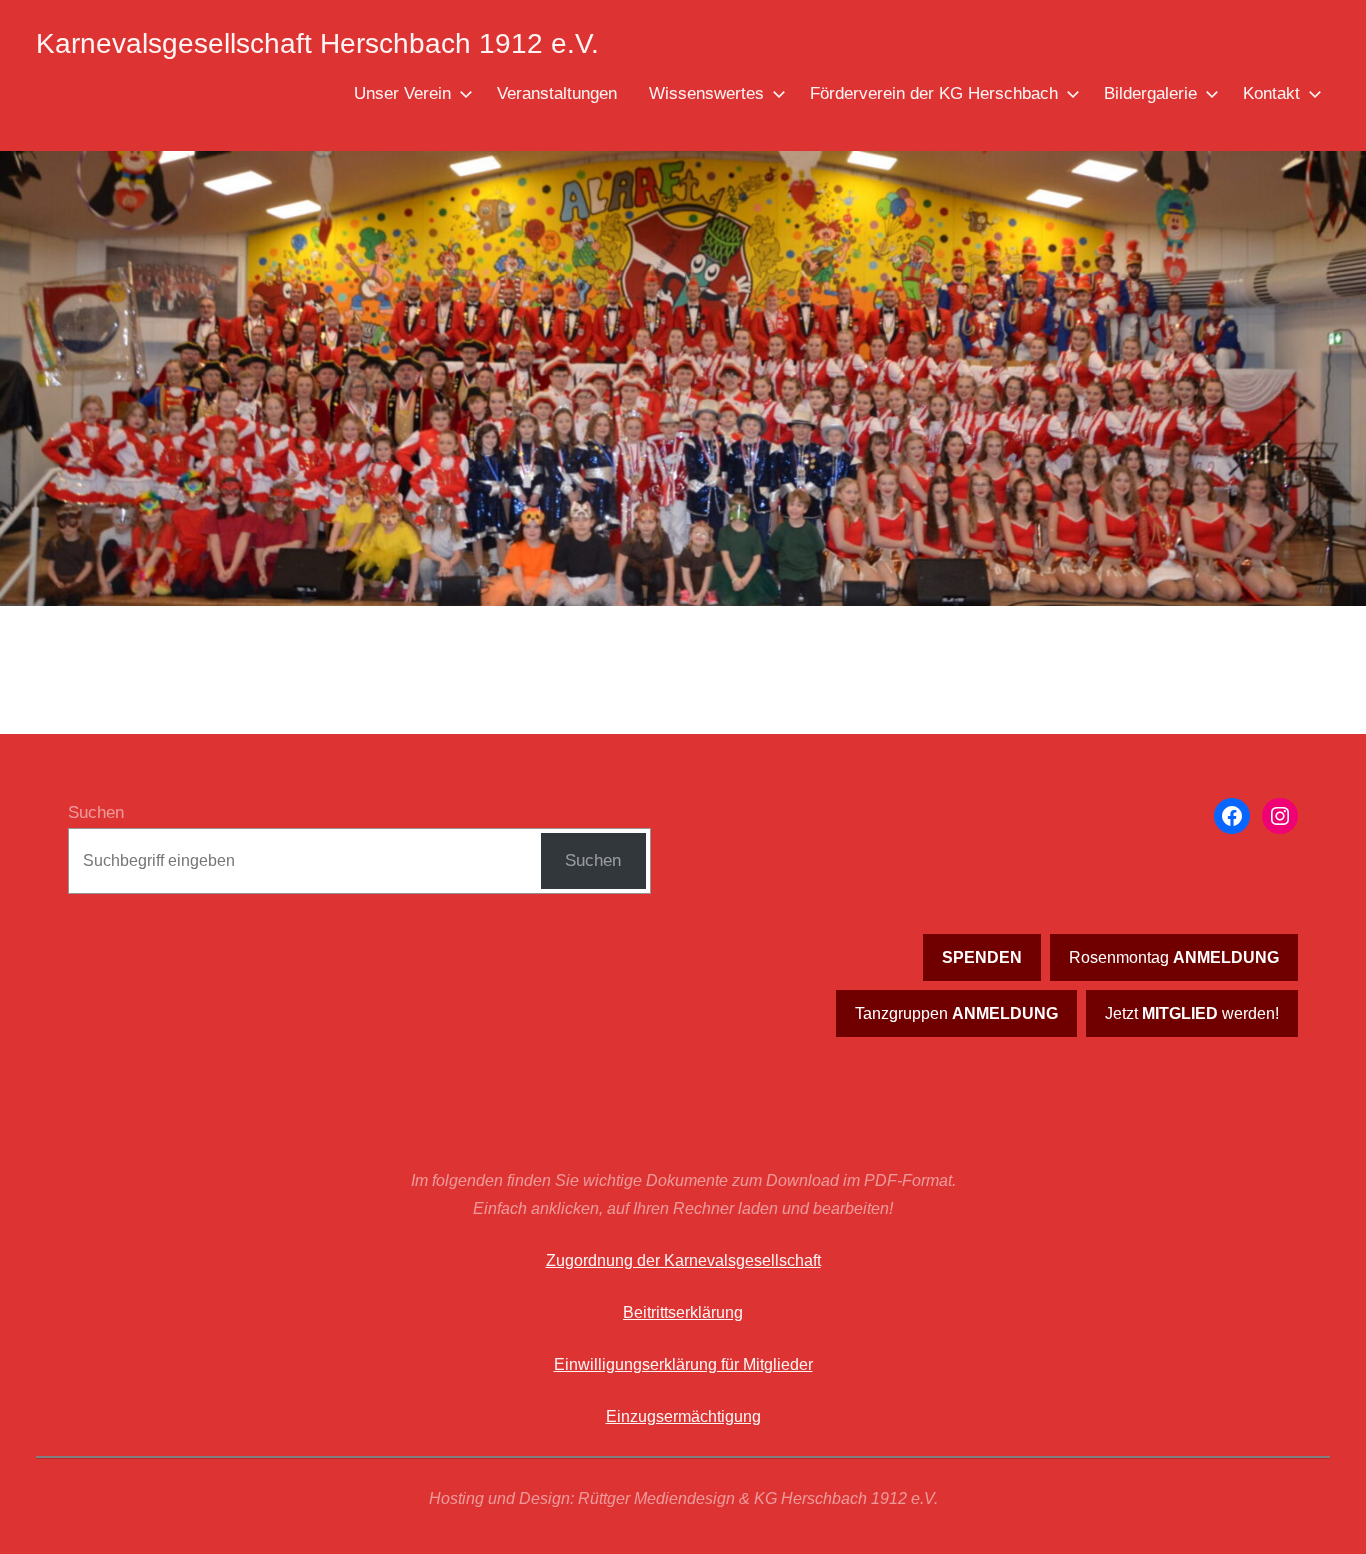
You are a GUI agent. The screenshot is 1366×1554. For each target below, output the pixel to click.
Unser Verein (402, 93)
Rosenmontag (1174, 957)
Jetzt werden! (1192, 1013)
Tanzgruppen (956, 1013)
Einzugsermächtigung (683, 1416)
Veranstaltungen (557, 93)
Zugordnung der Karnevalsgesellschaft (683, 1260)
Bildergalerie (1150, 93)
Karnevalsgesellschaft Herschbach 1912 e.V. (317, 43)
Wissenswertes (706, 93)
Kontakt (1271, 93)
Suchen (96, 812)
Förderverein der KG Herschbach (934, 93)
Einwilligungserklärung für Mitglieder (683, 1364)
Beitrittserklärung (683, 1312)
